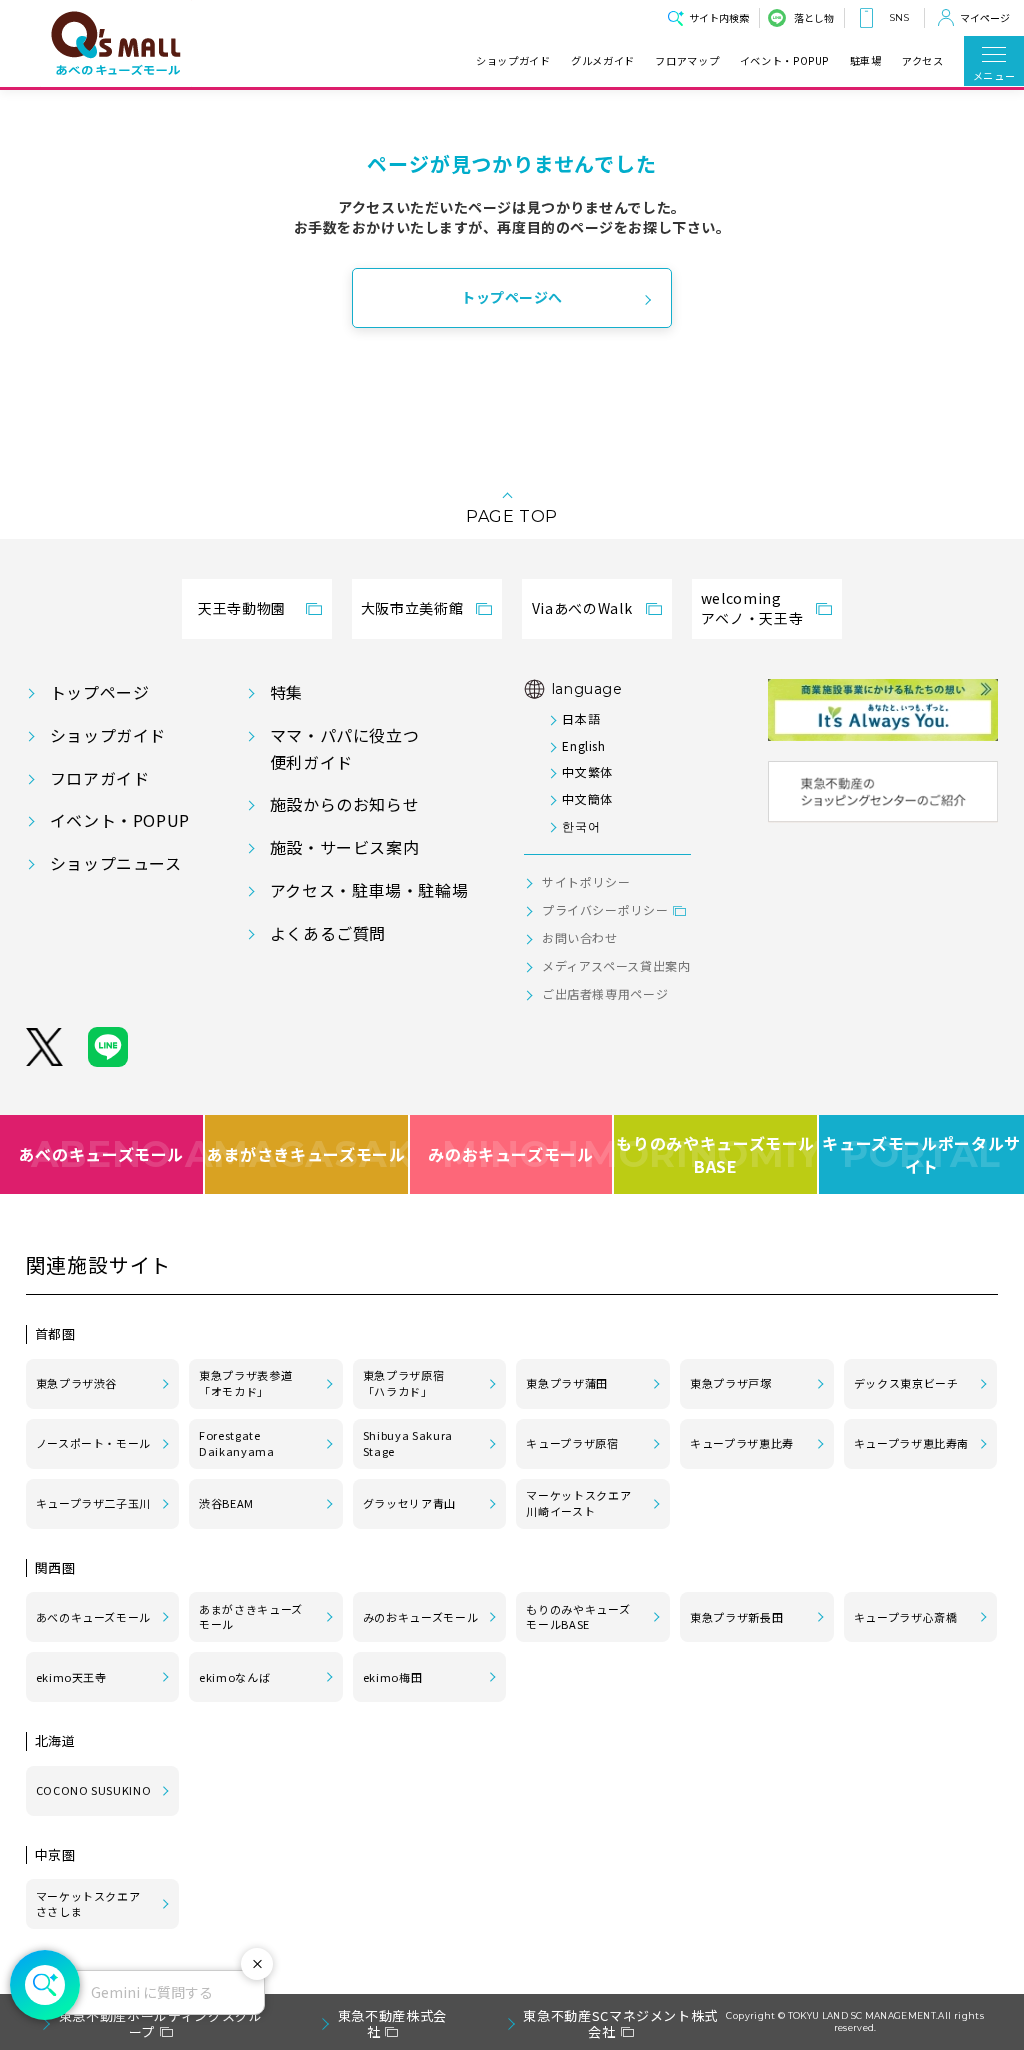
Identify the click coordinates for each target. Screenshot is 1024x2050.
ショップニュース (116, 863)
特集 (286, 692)
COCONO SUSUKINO (94, 1790)
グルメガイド (603, 61)
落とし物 (814, 17)
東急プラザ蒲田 (566, 1383)
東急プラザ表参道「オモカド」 (245, 1383)
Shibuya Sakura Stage (408, 1443)
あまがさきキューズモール (307, 1154)
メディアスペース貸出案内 (616, 965)
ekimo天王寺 (71, 1677)
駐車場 (866, 61)
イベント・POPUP (784, 61)
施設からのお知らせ (345, 804)
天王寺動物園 (242, 608)
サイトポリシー (586, 881)
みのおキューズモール (510, 1154)
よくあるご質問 (328, 933)
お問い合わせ (580, 937)
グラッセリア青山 (409, 1503)
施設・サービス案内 (345, 847)
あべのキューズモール (101, 1154)
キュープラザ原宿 (572, 1443)
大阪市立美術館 (412, 608)
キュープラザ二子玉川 (93, 1503)
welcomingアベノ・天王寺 (752, 608)
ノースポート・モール (93, 1443)
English (583, 745)
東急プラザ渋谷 (76, 1383)
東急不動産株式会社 (392, 2023)
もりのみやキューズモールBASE (716, 1154)
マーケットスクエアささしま (88, 1904)
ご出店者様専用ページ (605, 993)
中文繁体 (587, 771)
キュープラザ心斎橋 (906, 1617)
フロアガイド (100, 778)
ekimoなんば (234, 1677)
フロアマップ (687, 61)
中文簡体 (587, 798)
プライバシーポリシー (605, 909)
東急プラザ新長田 (736, 1617)
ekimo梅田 (392, 1677)
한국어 (581, 825)
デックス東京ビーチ (906, 1383)
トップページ (100, 692)
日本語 (581, 718)
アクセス (923, 61)
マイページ (985, 17)
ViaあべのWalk (582, 608)
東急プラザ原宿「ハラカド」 (403, 1383)
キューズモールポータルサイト (921, 1154)
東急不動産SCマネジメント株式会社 (620, 2023)
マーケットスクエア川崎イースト (578, 1503)
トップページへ (512, 297)
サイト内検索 (719, 17)
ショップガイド (513, 61)
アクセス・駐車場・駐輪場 (369, 890)
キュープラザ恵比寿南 (911, 1443)
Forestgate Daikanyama (236, 1443)
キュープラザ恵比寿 (742, 1443)
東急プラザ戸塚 (730, 1383)
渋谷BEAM (226, 1503)
